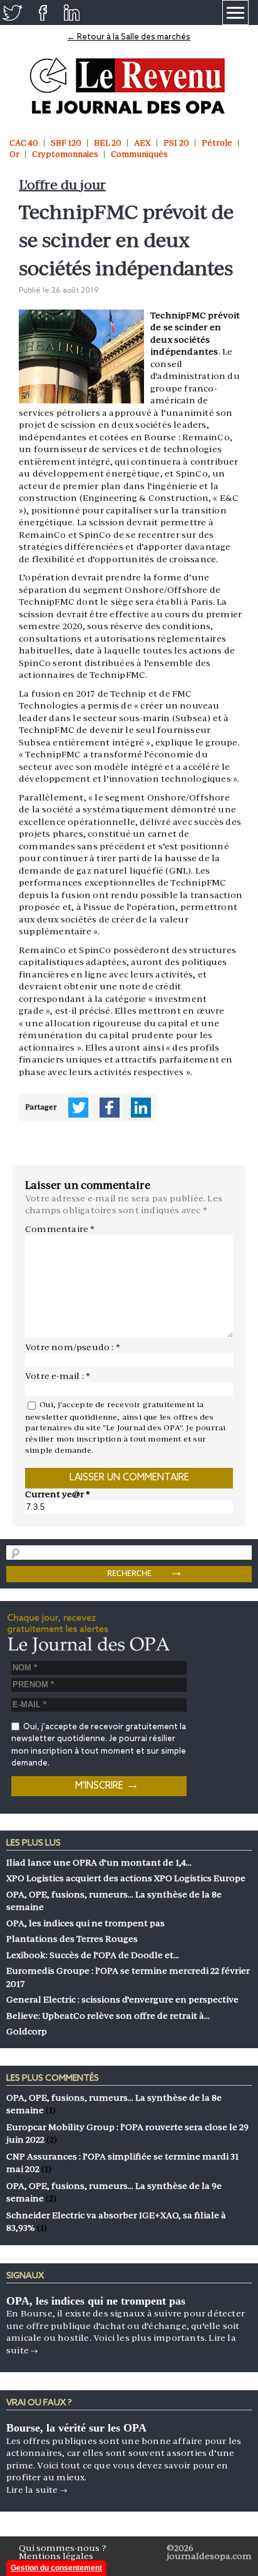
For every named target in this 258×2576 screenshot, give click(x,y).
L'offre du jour (62, 185)
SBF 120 (66, 143)
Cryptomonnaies (65, 154)
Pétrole (217, 143)
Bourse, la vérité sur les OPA (76, 2428)
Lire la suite (37, 2490)
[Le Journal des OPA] (129, 86)
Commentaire (60, 1229)
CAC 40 (24, 143)
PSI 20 (176, 143)
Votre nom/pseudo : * (73, 1347)
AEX (142, 143)
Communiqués (139, 154)
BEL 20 (108, 143)
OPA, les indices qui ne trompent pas (96, 2301)
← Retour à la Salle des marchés (129, 37)
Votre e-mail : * (58, 1376)
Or (14, 154)
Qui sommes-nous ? (63, 2548)
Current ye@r (58, 1494)
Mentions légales (56, 2556)
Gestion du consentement (56, 2568)
